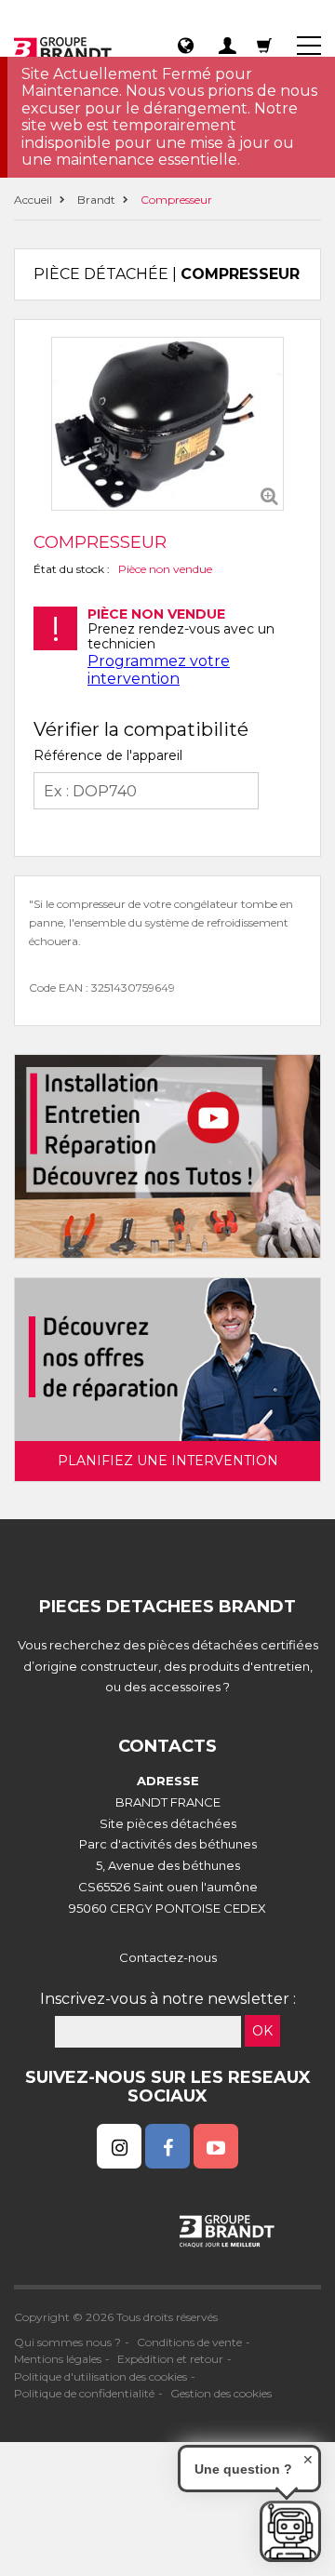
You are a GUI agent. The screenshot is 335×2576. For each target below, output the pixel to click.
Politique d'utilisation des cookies (100, 2376)
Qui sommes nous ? (67, 2342)
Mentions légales (58, 2359)
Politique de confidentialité (84, 2393)
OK (262, 2031)
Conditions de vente (189, 2342)
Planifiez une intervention (168, 1461)
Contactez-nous (168, 1957)
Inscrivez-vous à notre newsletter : (168, 1999)
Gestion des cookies (221, 2393)
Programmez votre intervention (159, 669)
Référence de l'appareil (108, 755)
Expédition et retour (170, 2359)
